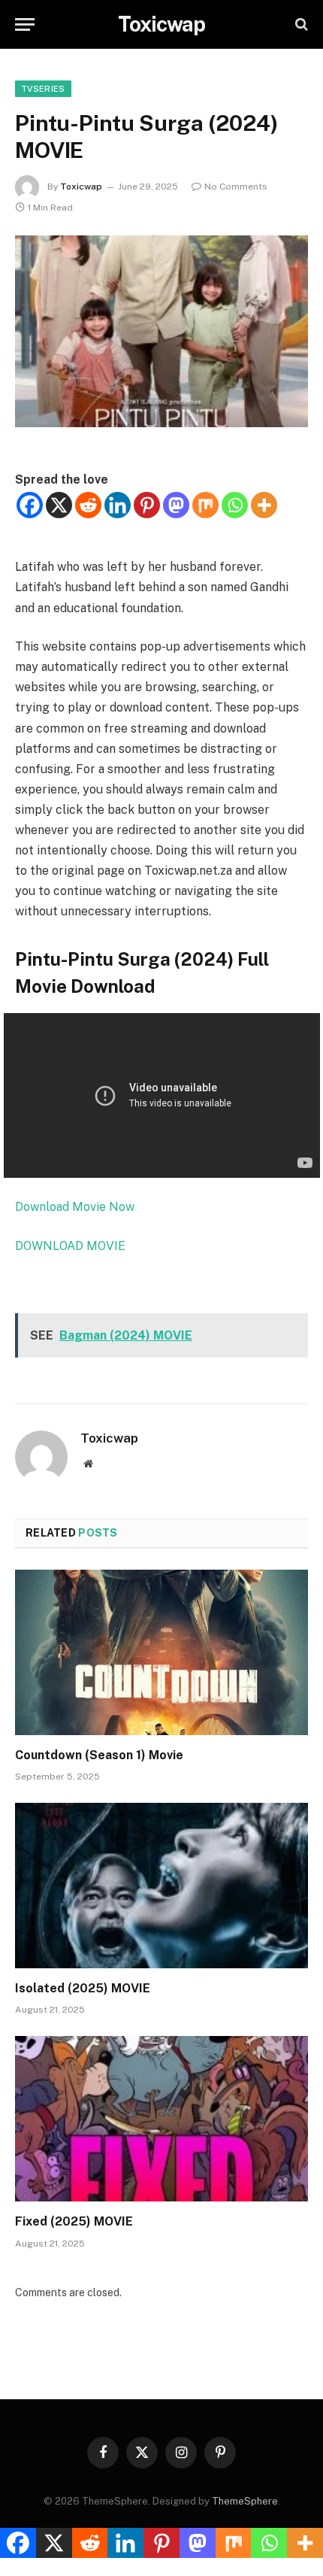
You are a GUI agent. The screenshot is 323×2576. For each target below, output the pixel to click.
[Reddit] (88, 505)
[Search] (300, 24)
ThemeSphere (245, 2501)
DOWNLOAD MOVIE (70, 1246)
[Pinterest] (147, 505)
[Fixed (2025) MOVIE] (161, 2118)
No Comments (236, 187)
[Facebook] (30, 505)
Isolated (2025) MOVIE (83, 1988)
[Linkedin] (118, 505)
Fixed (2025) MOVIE (74, 2221)
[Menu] (25, 24)
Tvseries (43, 89)
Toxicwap (81, 187)
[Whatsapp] (235, 505)
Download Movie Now (75, 1207)
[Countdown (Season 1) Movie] (161, 1652)
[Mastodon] (176, 505)
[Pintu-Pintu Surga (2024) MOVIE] (161, 331)
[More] (264, 505)
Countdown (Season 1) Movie (99, 1755)
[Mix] (205, 505)
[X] (59, 505)
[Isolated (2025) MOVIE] (161, 1885)
